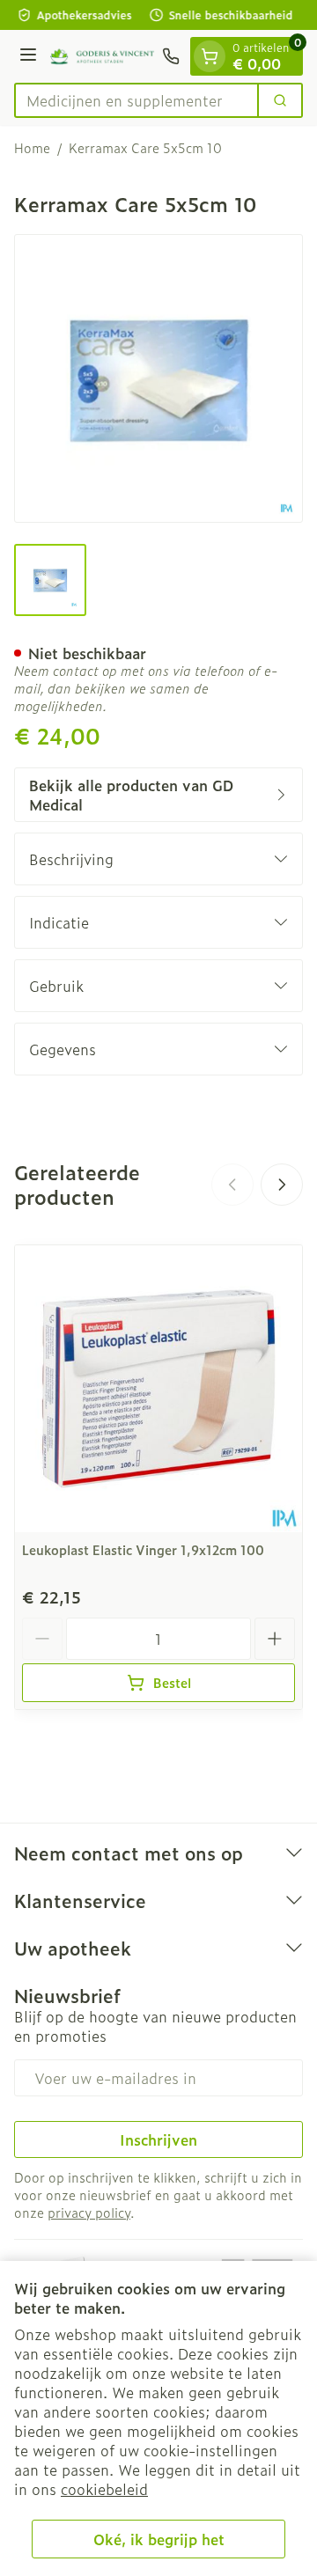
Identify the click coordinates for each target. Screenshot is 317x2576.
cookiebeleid (104, 2489)
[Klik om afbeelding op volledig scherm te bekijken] (158, 378)
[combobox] (136, 100)
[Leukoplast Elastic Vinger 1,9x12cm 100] (158, 1389)
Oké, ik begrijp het (159, 2539)
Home (32, 148)
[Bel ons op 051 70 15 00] (171, 56)
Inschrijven (158, 2139)
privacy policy (89, 2212)
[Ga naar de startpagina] (102, 57)
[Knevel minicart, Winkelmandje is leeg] (210, 56)
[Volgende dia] (282, 1185)
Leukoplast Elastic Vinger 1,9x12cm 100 (143, 1549)
